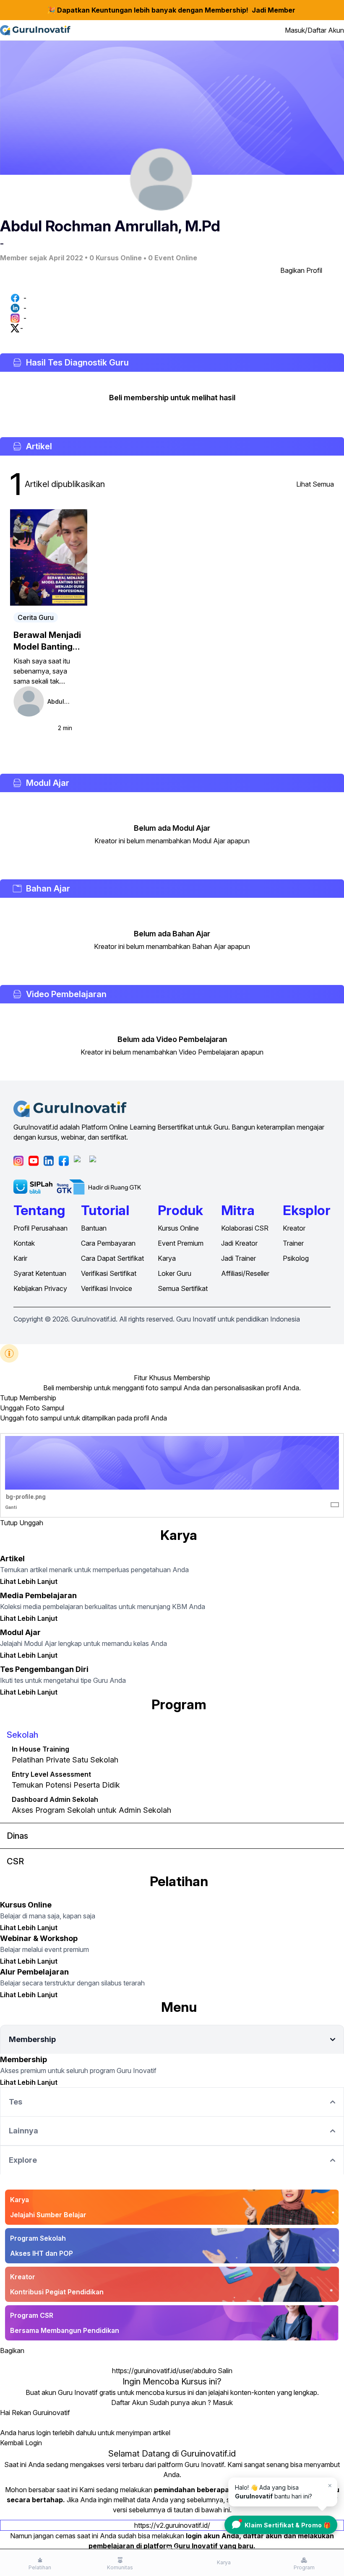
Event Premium (181, 1243)
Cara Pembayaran (108, 1243)
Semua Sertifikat (183, 1288)
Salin (225, 2371)
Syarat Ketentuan (40, 1273)
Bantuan (94, 1228)
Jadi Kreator (239, 1243)
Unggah (31, 1523)
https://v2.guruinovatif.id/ (172, 2525)
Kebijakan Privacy (40, 1288)
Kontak (24, 1243)
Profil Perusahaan (40, 1228)
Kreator (294, 1228)
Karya (167, 1258)
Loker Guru (175, 1273)
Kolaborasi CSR (245, 1228)
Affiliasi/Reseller (245, 1273)
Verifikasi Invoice (107, 1288)
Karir (20, 1258)
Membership (38, 1398)
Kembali (12, 2443)
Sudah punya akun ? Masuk (191, 2402)
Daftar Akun (129, 2402)
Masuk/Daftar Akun (314, 30)
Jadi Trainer (238, 1258)
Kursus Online (178, 1228)
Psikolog (296, 1258)
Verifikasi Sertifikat (109, 1273)
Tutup (9, 1398)
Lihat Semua (315, 484)
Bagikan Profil (301, 270)
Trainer (293, 1243)
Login (34, 2443)
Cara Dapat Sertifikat (112, 1258)
